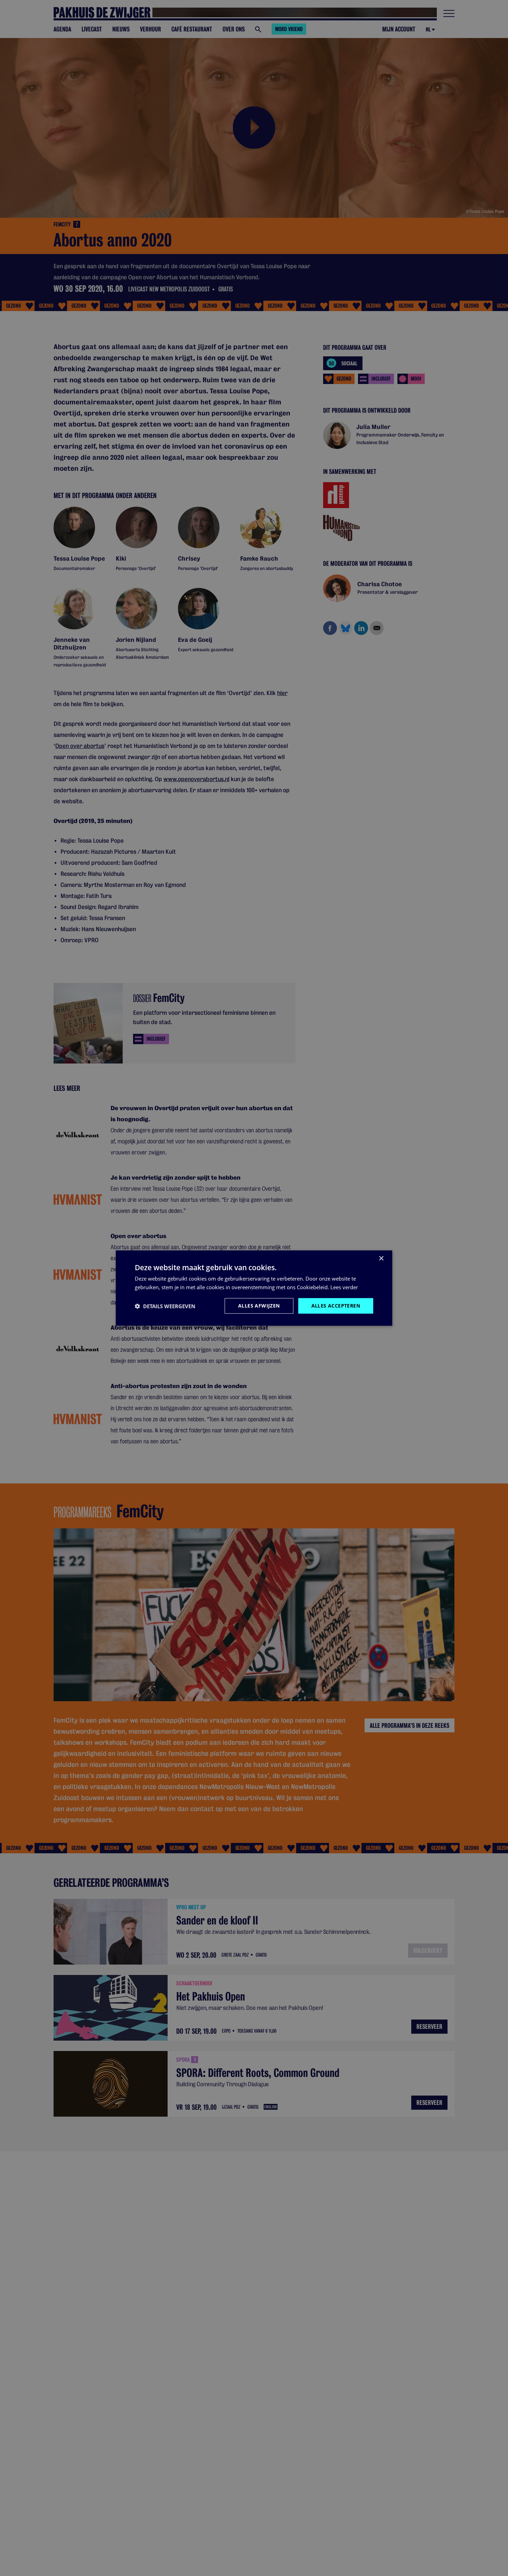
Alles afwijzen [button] (259, 1306)
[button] (165, 1306)
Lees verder (344, 1287)
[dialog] (254, 1288)
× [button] (381, 1258)
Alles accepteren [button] (336, 1306)
